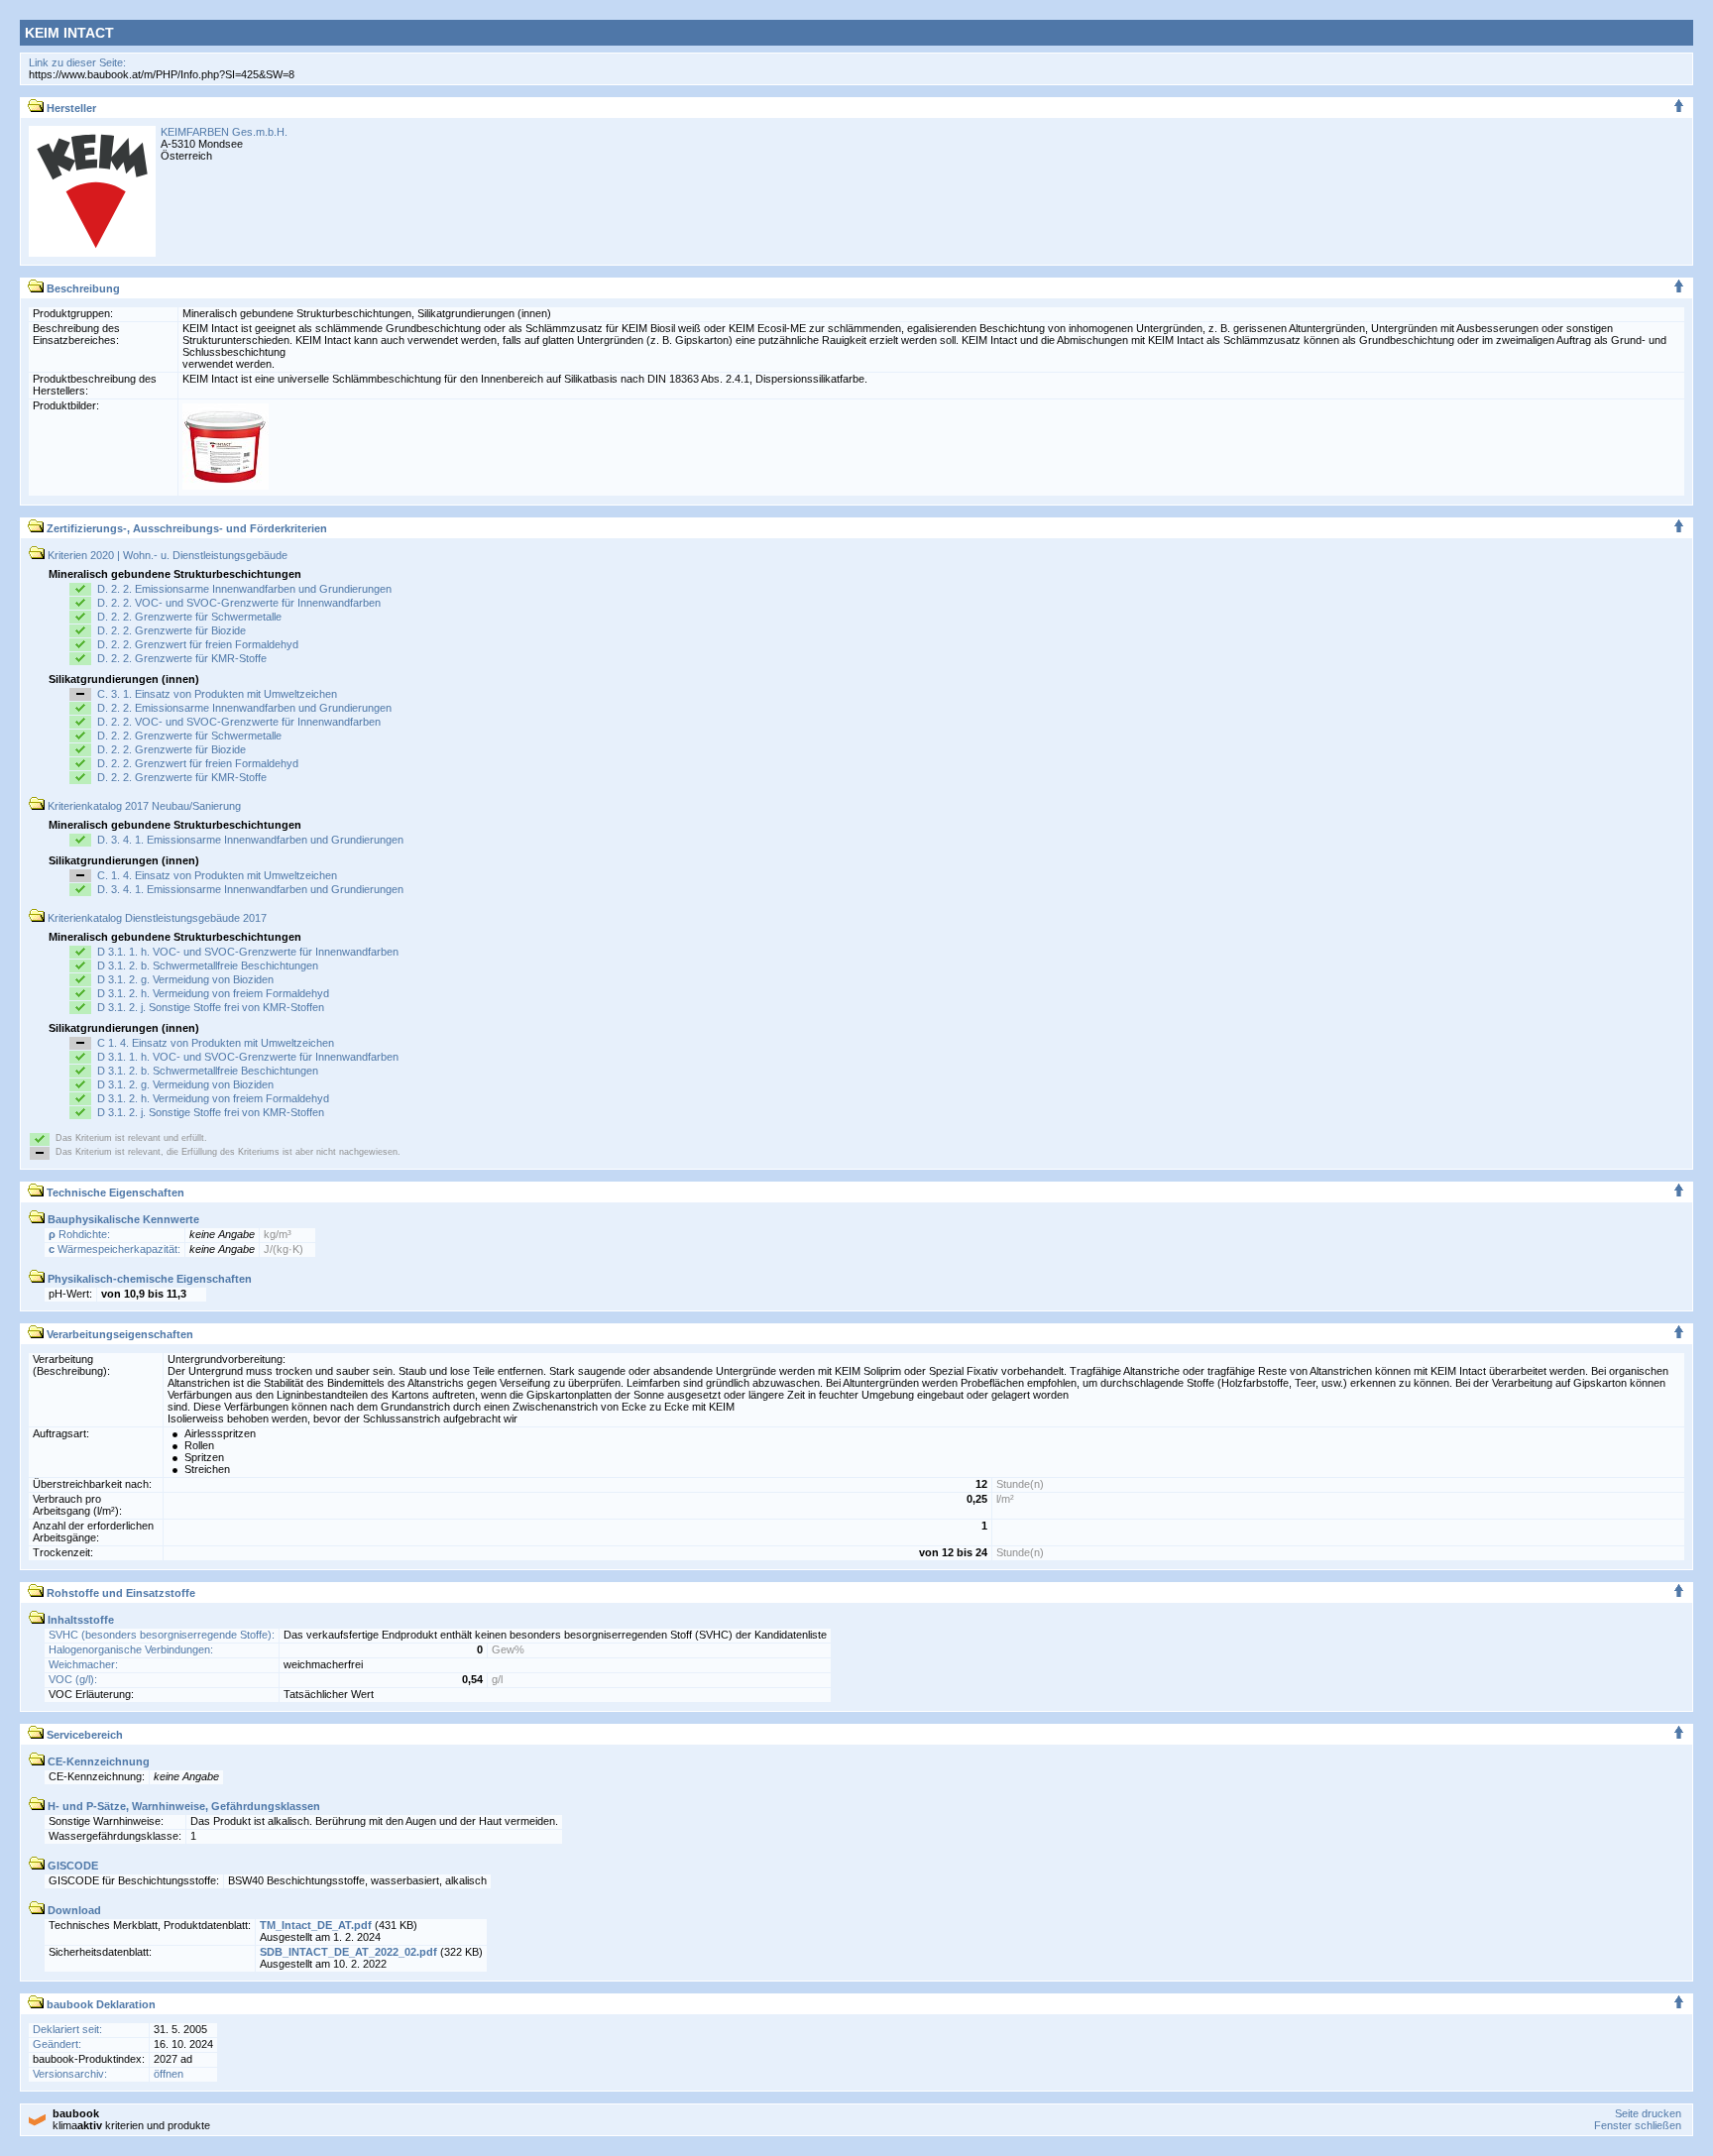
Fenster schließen (1638, 2125)
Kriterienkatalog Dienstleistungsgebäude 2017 (156, 918)
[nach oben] (1679, 108)
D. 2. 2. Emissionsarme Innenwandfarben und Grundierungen (244, 589)
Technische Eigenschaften (114, 1192)
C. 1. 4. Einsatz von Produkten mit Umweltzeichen (217, 875)
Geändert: (57, 2044)
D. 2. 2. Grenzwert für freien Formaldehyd (198, 644)
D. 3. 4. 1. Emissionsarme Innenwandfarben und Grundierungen (250, 840)
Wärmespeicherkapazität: (114, 1249)
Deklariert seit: (67, 2029)
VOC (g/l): (73, 1679)
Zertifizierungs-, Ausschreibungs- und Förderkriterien (185, 528)
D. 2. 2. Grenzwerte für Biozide (171, 630)
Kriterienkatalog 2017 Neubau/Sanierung (143, 806)
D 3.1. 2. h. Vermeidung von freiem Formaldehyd (213, 993)
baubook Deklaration (100, 2004)
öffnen (169, 2074)
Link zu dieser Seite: (77, 62)
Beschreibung (82, 288)
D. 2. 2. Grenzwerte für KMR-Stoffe (182, 658)
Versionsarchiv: (70, 2074)
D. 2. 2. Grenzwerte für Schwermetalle (189, 617)
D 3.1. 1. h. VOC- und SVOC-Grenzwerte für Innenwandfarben (248, 952)
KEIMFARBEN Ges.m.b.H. (224, 132)
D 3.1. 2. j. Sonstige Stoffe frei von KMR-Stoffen (211, 1007)
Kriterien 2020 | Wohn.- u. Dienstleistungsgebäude (166, 555)
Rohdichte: (79, 1234)
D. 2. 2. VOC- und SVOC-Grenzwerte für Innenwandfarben (239, 603)
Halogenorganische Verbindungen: (131, 1649)
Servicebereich (83, 1735)
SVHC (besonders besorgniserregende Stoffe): (162, 1635)
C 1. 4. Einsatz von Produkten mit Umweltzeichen (216, 1043)
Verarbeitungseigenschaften (118, 1334)
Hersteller (70, 108)
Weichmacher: (83, 1664)
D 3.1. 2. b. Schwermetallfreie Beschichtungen (208, 965)
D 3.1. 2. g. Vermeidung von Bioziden (185, 979)
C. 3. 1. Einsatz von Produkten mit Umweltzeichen (217, 694)
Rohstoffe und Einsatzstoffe (119, 1593)
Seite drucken (1648, 2113)
